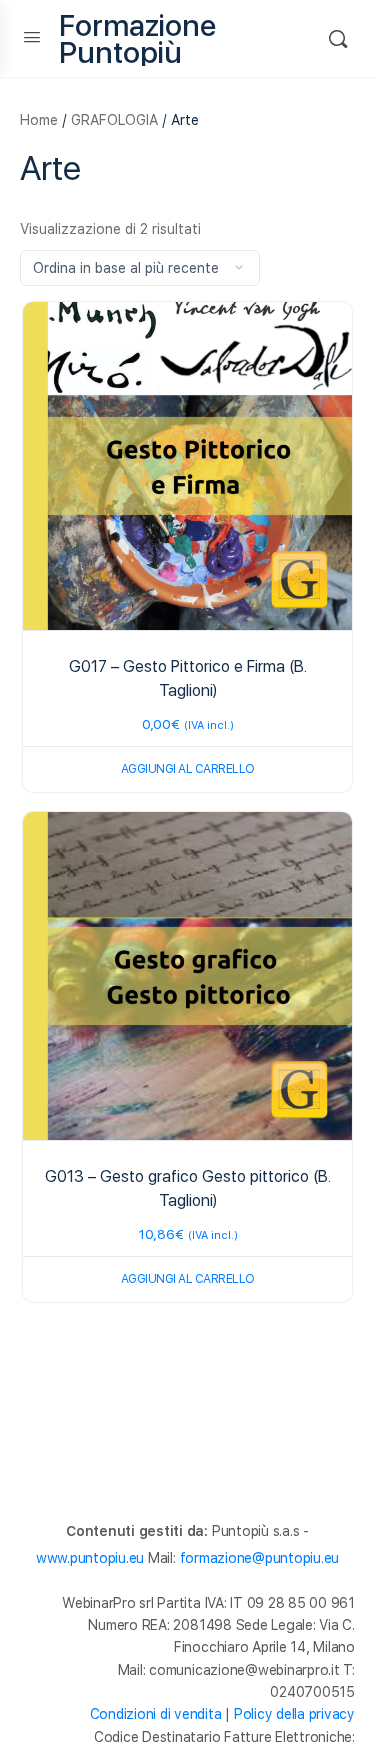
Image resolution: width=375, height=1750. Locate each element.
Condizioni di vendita (156, 1714)
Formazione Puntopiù (137, 39)
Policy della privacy (294, 1714)
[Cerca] (338, 38)
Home (39, 120)
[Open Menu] (32, 36)
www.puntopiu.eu (90, 1558)
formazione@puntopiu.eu (260, 1558)
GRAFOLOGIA (114, 120)
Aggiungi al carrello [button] (188, 769)
